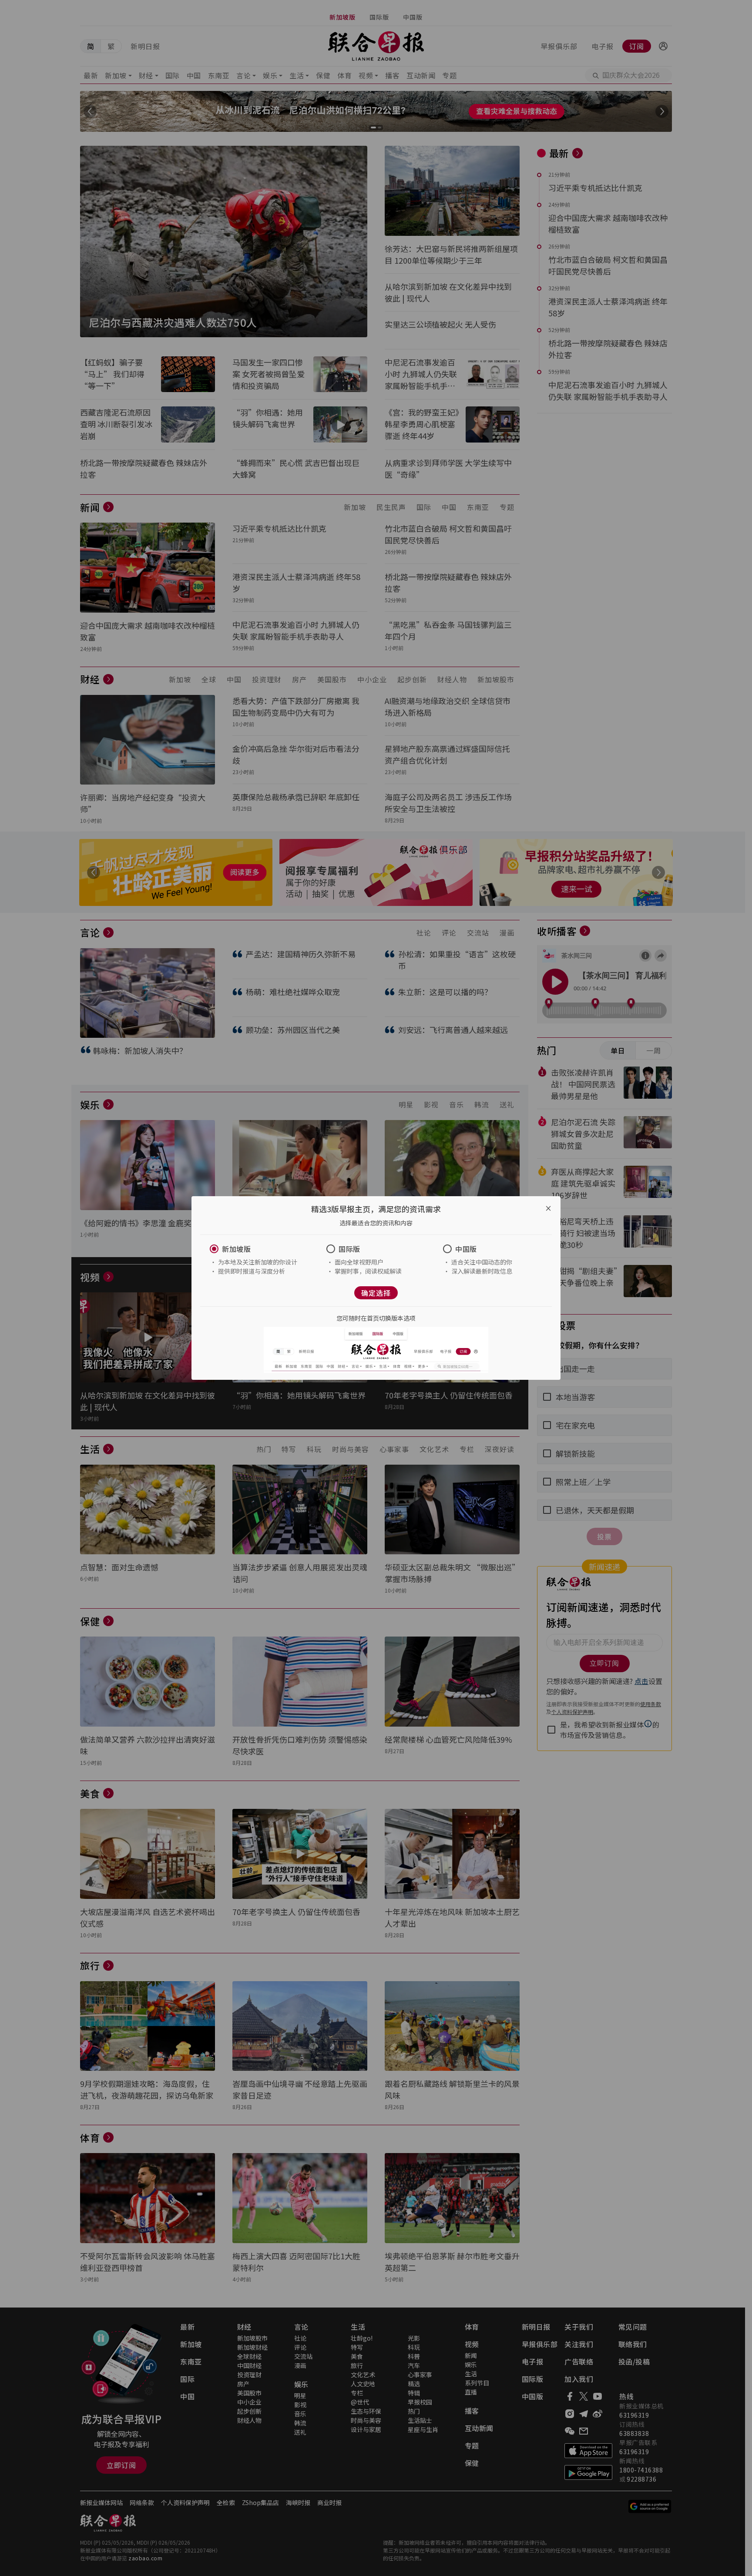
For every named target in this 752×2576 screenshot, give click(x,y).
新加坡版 (236, 1249)
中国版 (466, 1249)
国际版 (349, 1249)
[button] (259, 1249)
